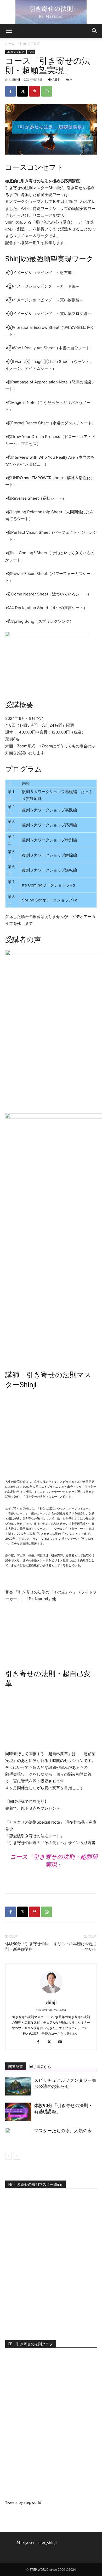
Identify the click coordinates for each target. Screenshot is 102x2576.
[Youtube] (62, 2042)
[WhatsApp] (47, 91)
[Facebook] (10, 91)
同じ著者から (40, 2067)
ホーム (10, 43)
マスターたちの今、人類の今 (63, 2131)
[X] (22, 91)
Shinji (16, 79)
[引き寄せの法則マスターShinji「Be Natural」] (51, 12)
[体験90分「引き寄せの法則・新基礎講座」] (18, 2112)
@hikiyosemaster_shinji (36, 2543)
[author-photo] (51, 1995)
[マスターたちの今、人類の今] (18, 2137)
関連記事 (16, 2067)
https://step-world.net (51, 2010)
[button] (9, 31)
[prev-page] (8, 2156)
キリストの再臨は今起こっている (75, 1947)
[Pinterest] (35, 91)
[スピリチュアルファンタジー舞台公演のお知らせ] (18, 2086)
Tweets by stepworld (23, 2502)
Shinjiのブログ (30, 43)
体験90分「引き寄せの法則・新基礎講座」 (27, 1947)
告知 (31, 52)
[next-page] (17, 2156)
